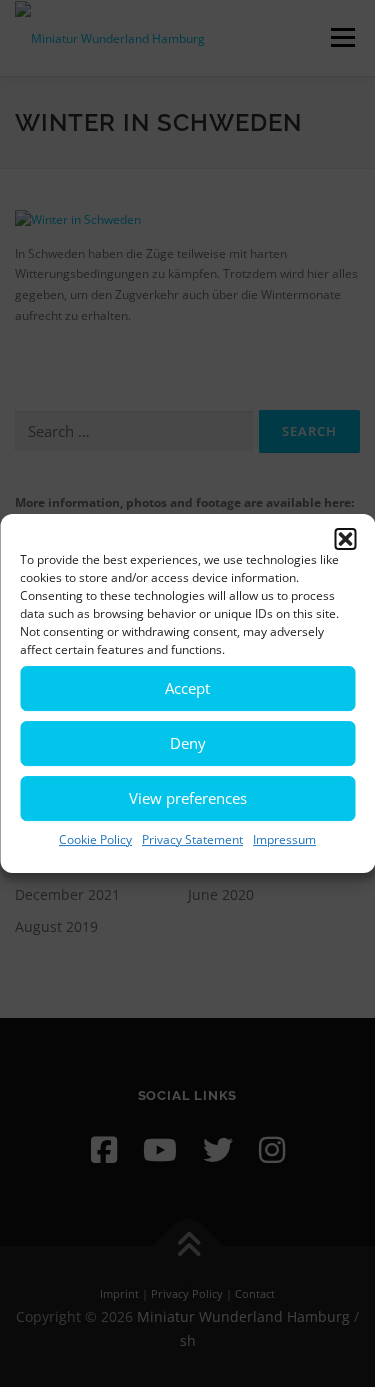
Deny (188, 743)
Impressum (284, 839)
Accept (187, 688)
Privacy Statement (192, 839)
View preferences (188, 798)
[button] (345, 539)
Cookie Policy (95, 839)
